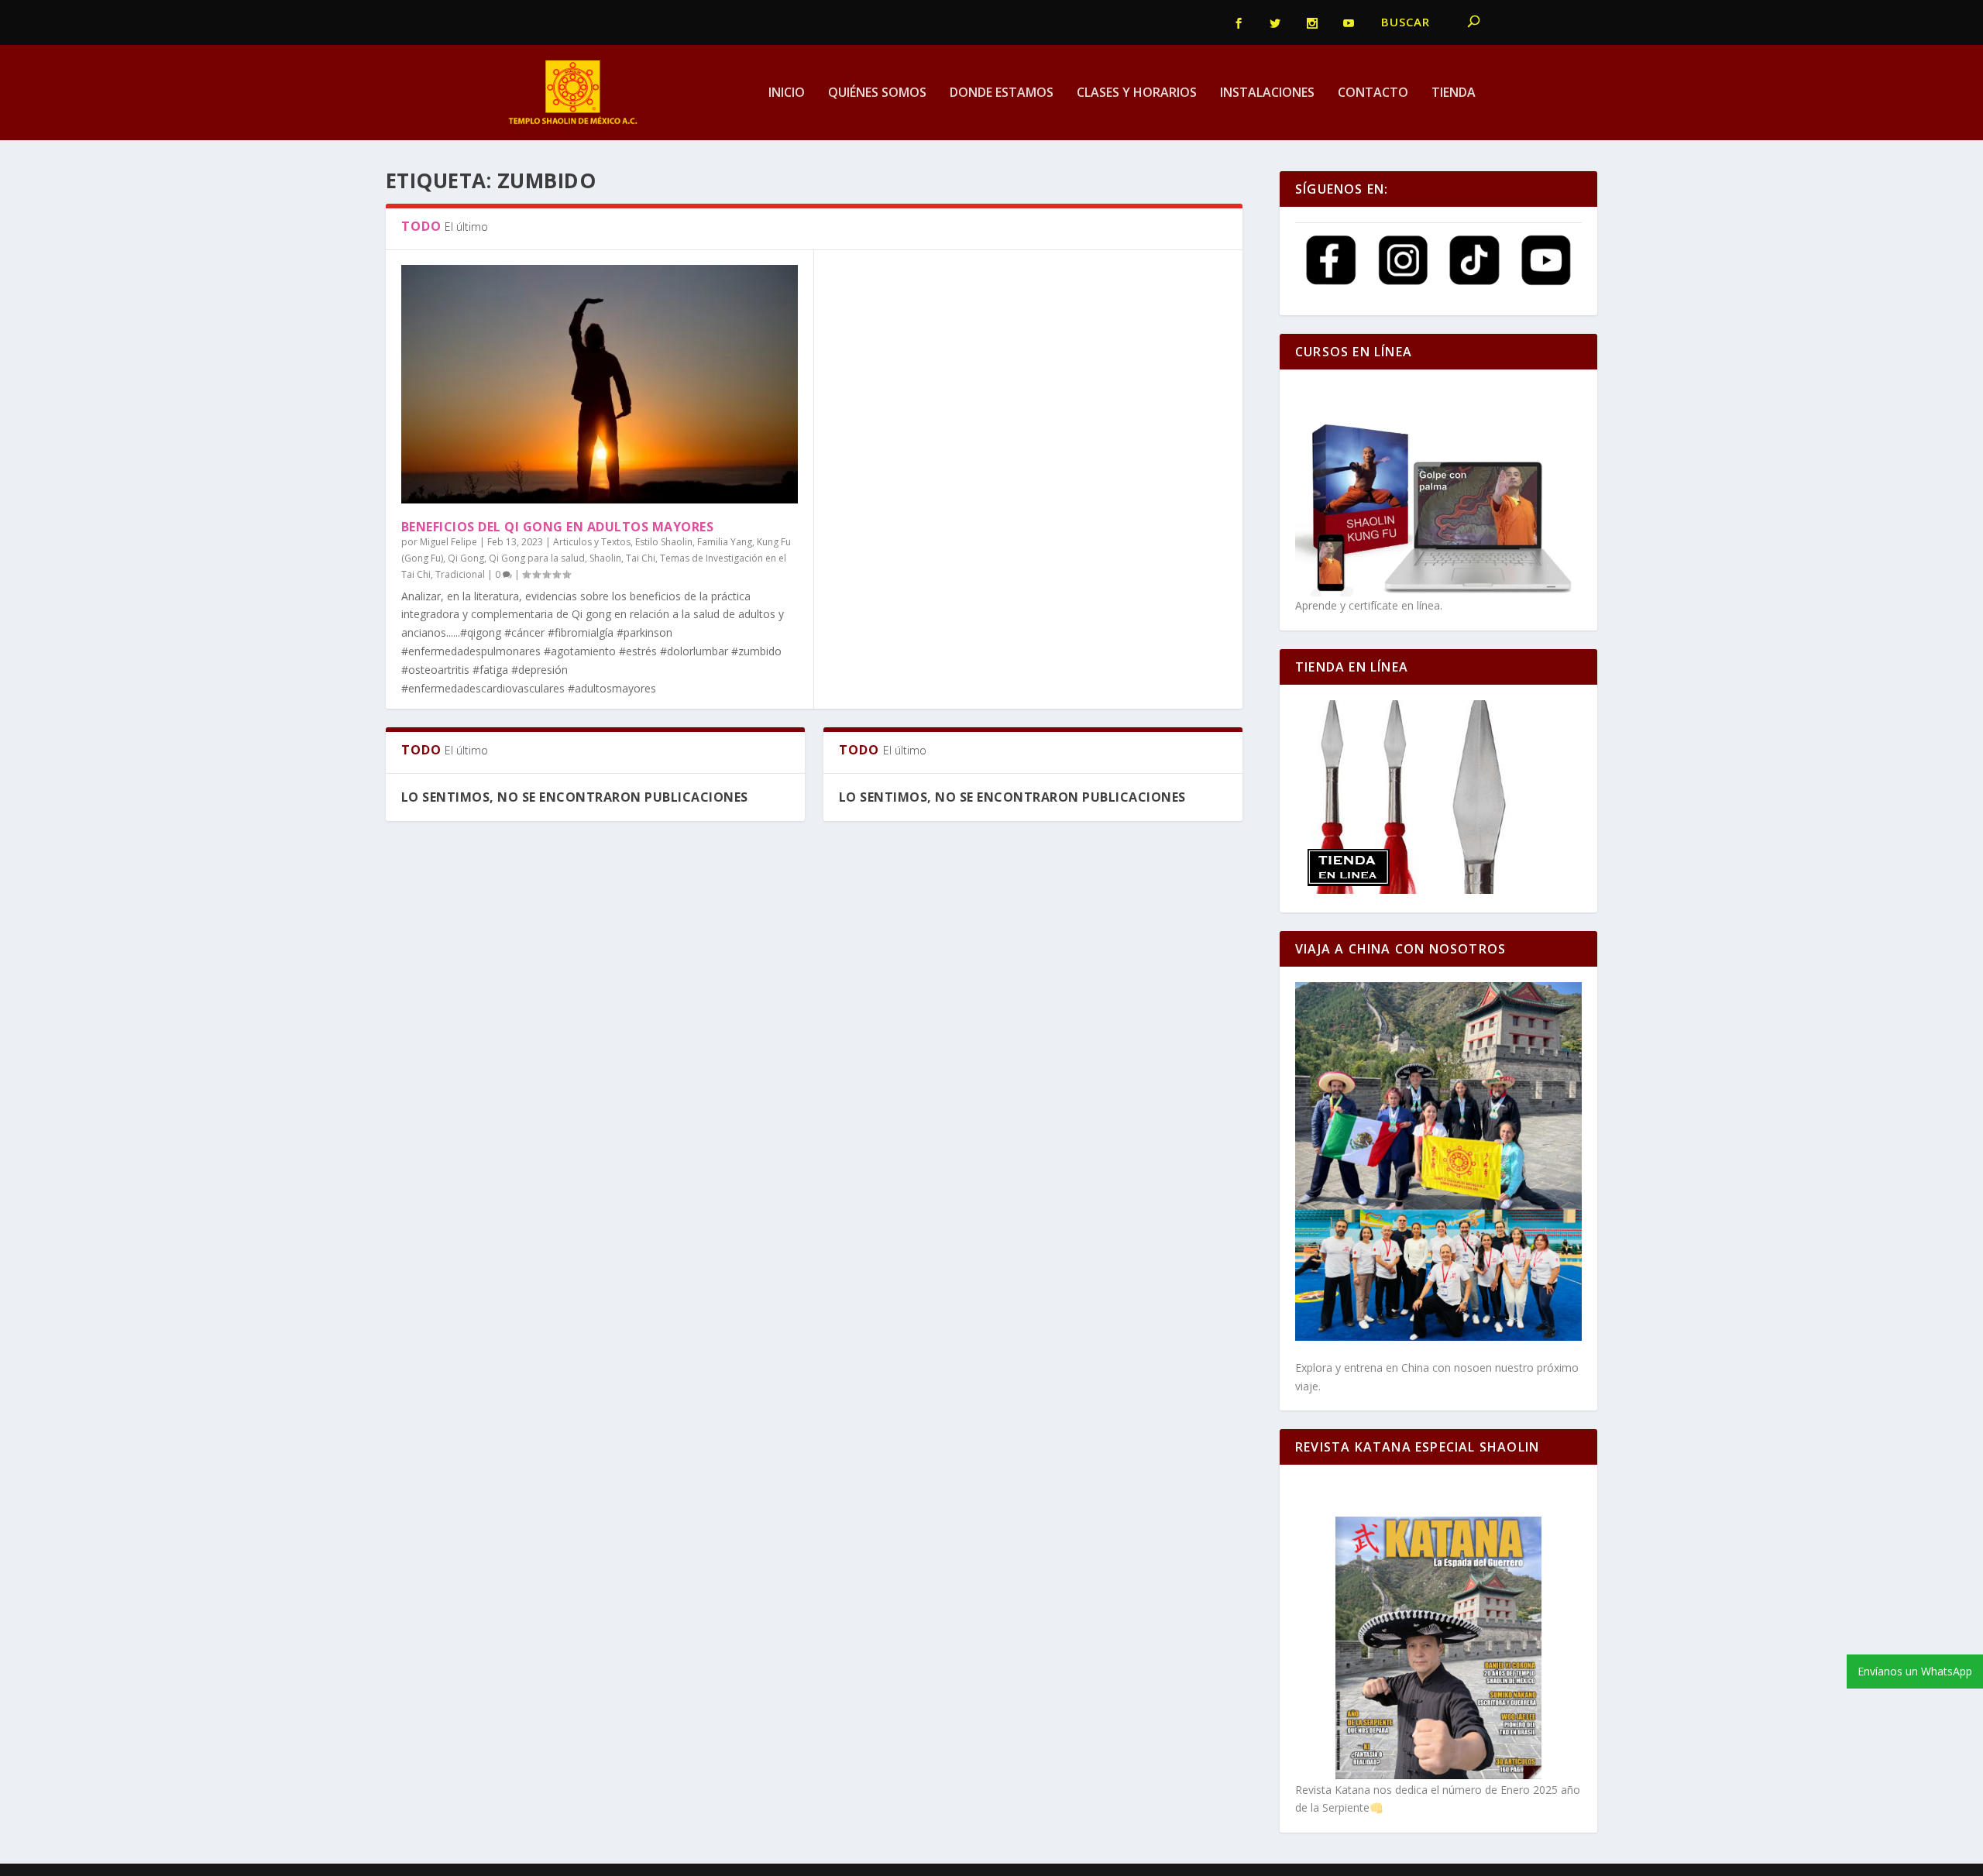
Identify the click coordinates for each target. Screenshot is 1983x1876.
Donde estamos (1002, 93)
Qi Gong (466, 558)
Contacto (1373, 93)
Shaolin (605, 558)
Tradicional (460, 574)
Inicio (787, 93)
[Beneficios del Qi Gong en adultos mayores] (600, 384)
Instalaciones (1267, 93)
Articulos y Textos (592, 542)
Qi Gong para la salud (537, 558)
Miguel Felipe (448, 542)
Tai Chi (641, 558)
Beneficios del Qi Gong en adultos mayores (558, 527)
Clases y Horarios (1137, 93)
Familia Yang (725, 542)
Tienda (1454, 93)
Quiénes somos (877, 93)
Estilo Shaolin (664, 542)
